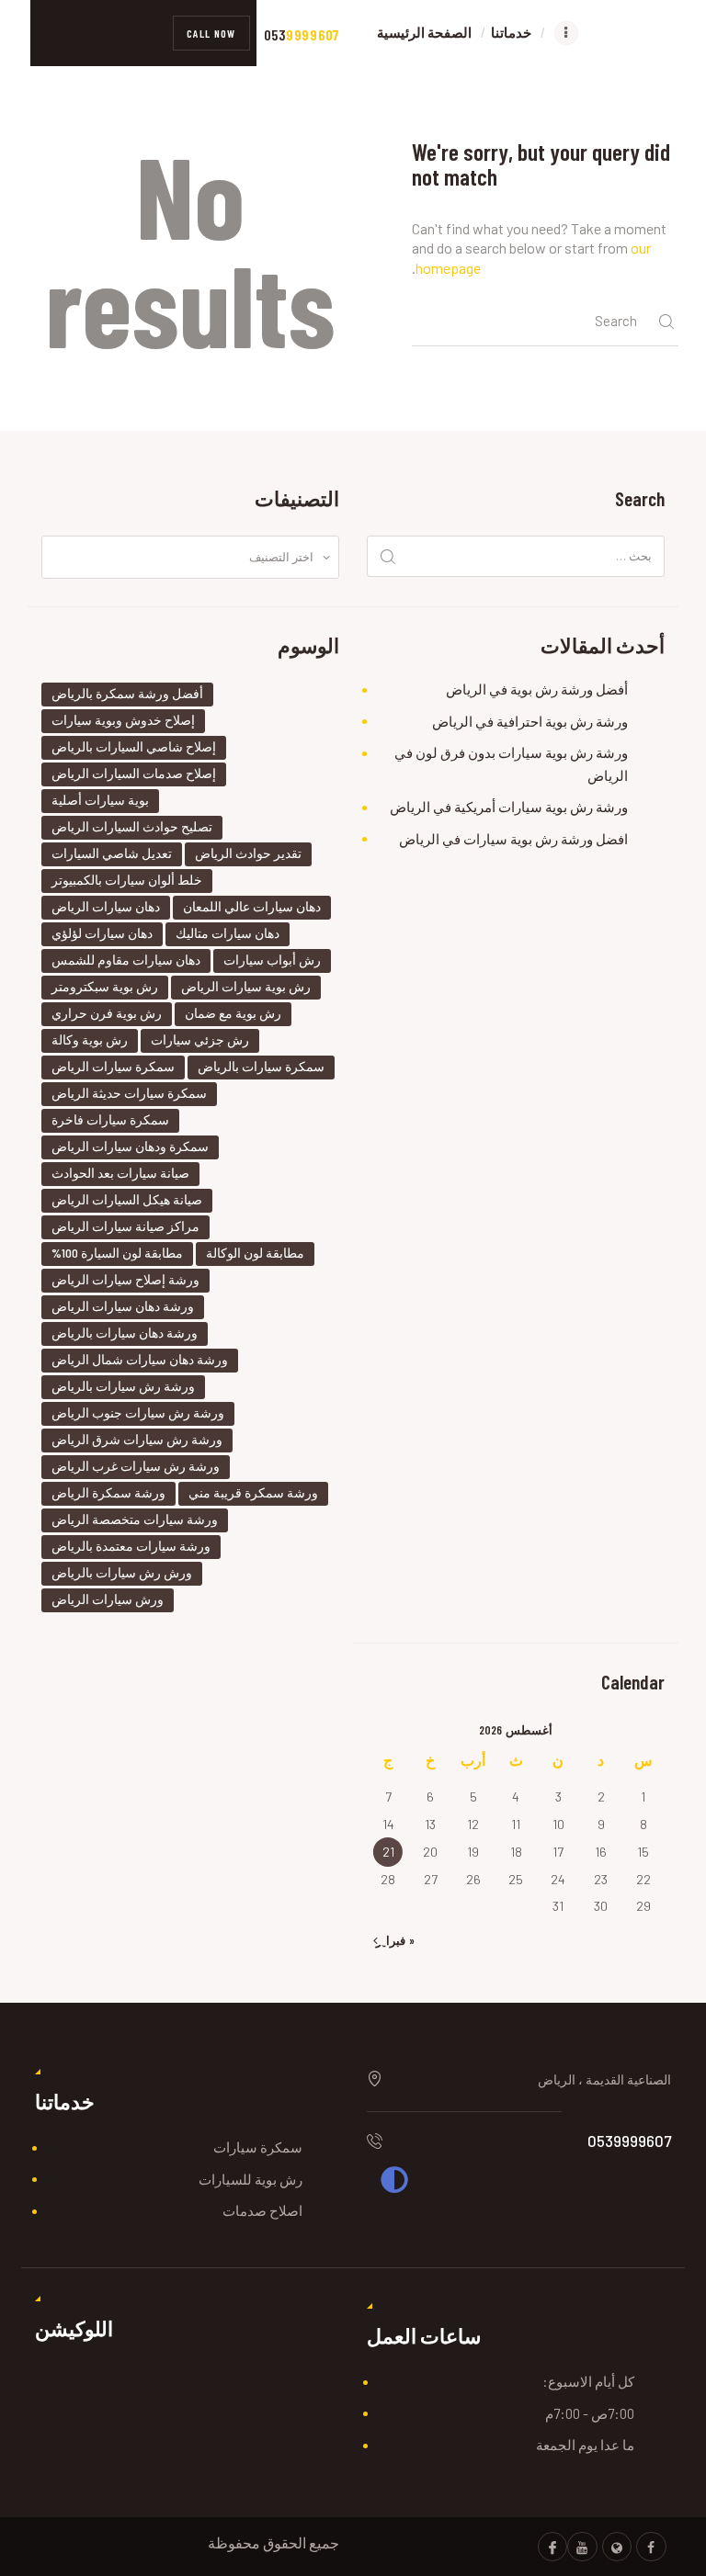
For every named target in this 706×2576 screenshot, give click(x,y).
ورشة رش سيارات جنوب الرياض (138, 1412)
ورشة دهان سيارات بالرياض (125, 1333)
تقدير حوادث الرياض (248, 853)
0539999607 (629, 2141)
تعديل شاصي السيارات (112, 853)
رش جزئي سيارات (200, 1039)
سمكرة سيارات (258, 2147)
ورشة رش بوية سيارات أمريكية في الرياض (509, 807)
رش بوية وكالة (90, 1039)
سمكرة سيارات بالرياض (261, 1066)
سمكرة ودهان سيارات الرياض (130, 1146)
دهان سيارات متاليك (228, 933)
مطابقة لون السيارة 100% (117, 1253)
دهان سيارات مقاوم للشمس (126, 960)
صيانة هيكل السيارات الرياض (127, 1199)
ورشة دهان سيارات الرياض (123, 1306)
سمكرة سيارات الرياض (113, 1066)
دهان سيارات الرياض (106, 906)
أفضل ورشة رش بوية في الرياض (537, 689)
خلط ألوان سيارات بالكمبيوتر (127, 880)
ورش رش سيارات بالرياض (122, 1572)
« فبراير (395, 1940)
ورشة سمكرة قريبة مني (253, 1492)
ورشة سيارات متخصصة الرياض (135, 1519)
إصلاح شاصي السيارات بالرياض (134, 746)
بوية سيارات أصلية (100, 800)
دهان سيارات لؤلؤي (102, 933)
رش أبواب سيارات (272, 960)
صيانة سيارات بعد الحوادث (120, 1173)
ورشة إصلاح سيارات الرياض (125, 1279)
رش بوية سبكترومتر (105, 986)
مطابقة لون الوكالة (255, 1253)
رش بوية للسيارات (251, 2179)
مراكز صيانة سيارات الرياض (125, 1226)
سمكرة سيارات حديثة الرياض (129, 1093)
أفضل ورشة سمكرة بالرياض (127, 693)
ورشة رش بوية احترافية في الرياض (530, 721)
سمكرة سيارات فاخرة (110, 1119)
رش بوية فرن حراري (107, 1013)
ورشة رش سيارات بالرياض (123, 1386)
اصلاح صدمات (262, 2210)
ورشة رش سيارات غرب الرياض (136, 1466)
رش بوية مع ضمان (233, 1013)
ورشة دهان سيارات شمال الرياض (140, 1359)
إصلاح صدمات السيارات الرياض (134, 773)
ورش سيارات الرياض (108, 1599)
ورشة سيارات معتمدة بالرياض (131, 1546)
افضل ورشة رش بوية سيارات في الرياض (513, 839)
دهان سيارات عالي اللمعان (252, 906)
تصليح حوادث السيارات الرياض (132, 826)
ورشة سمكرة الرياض (108, 1492)
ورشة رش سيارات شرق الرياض (137, 1439)
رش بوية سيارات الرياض (246, 986)
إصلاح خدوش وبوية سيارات (123, 720)
